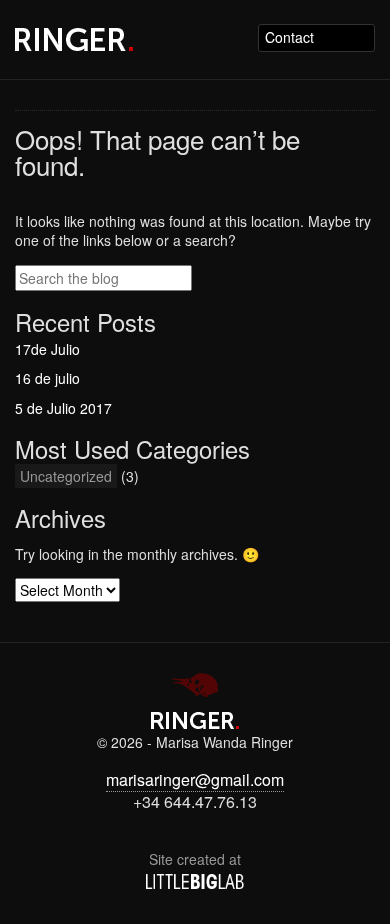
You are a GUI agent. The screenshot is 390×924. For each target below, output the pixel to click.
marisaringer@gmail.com (195, 779)
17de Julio (47, 349)
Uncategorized (66, 476)
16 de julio (47, 378)
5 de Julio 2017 (63, 408)
